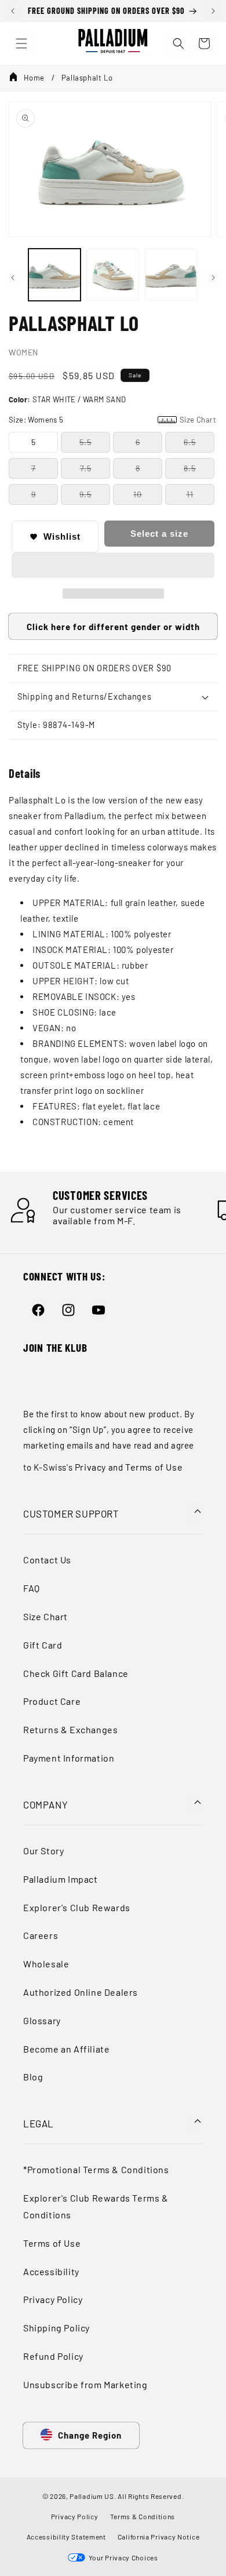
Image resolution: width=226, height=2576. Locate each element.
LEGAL (39, 2123)
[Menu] (21, 43)
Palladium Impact (61, 1879)
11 (190, 494)
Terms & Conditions (143, 2516)
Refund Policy (53, 2356)
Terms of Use (154, 1467)
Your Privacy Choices (121, 2557)
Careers (41, 1935)
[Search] (178, 43)
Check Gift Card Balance (76, 1673)
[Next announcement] (213, 11)
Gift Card (43, 1645)
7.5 (86, 468)
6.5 (190, 442)
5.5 (85, 442)
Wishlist (62, 536)
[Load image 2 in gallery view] (112, 275)
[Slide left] (13, 278)
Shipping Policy (57, 2328)
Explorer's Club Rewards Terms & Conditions (96, 2206)
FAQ (32, 1588)
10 (138, 494)
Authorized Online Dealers (81, 1992)
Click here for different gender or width (113, 627)
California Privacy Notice (159, 2537)
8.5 (190, 468)
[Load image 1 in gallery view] (54, 275)
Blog (33, 2077)
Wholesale (46, 1964)
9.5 (85, 494)
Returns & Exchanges (70, 1729)
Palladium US (92, 2496)
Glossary (42, 2020)
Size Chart (45, 1616)
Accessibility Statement (66, 2537)
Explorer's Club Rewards (77, 1907)
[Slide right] (213, 278)
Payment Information (69, 1758)
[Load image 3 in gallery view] (171, 275)
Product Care (52, 1701)
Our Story (43, 1851)
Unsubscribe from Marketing (85, 2384)
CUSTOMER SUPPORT (71, 1513)
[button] (113, 566)
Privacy (90, 1467)
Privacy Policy (53, 2299)
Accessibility (51, 2271)
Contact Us (47, 1560)
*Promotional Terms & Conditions (96, 2169)
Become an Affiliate (66, 2049)
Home (34, 78)
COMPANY (45, 1804)
